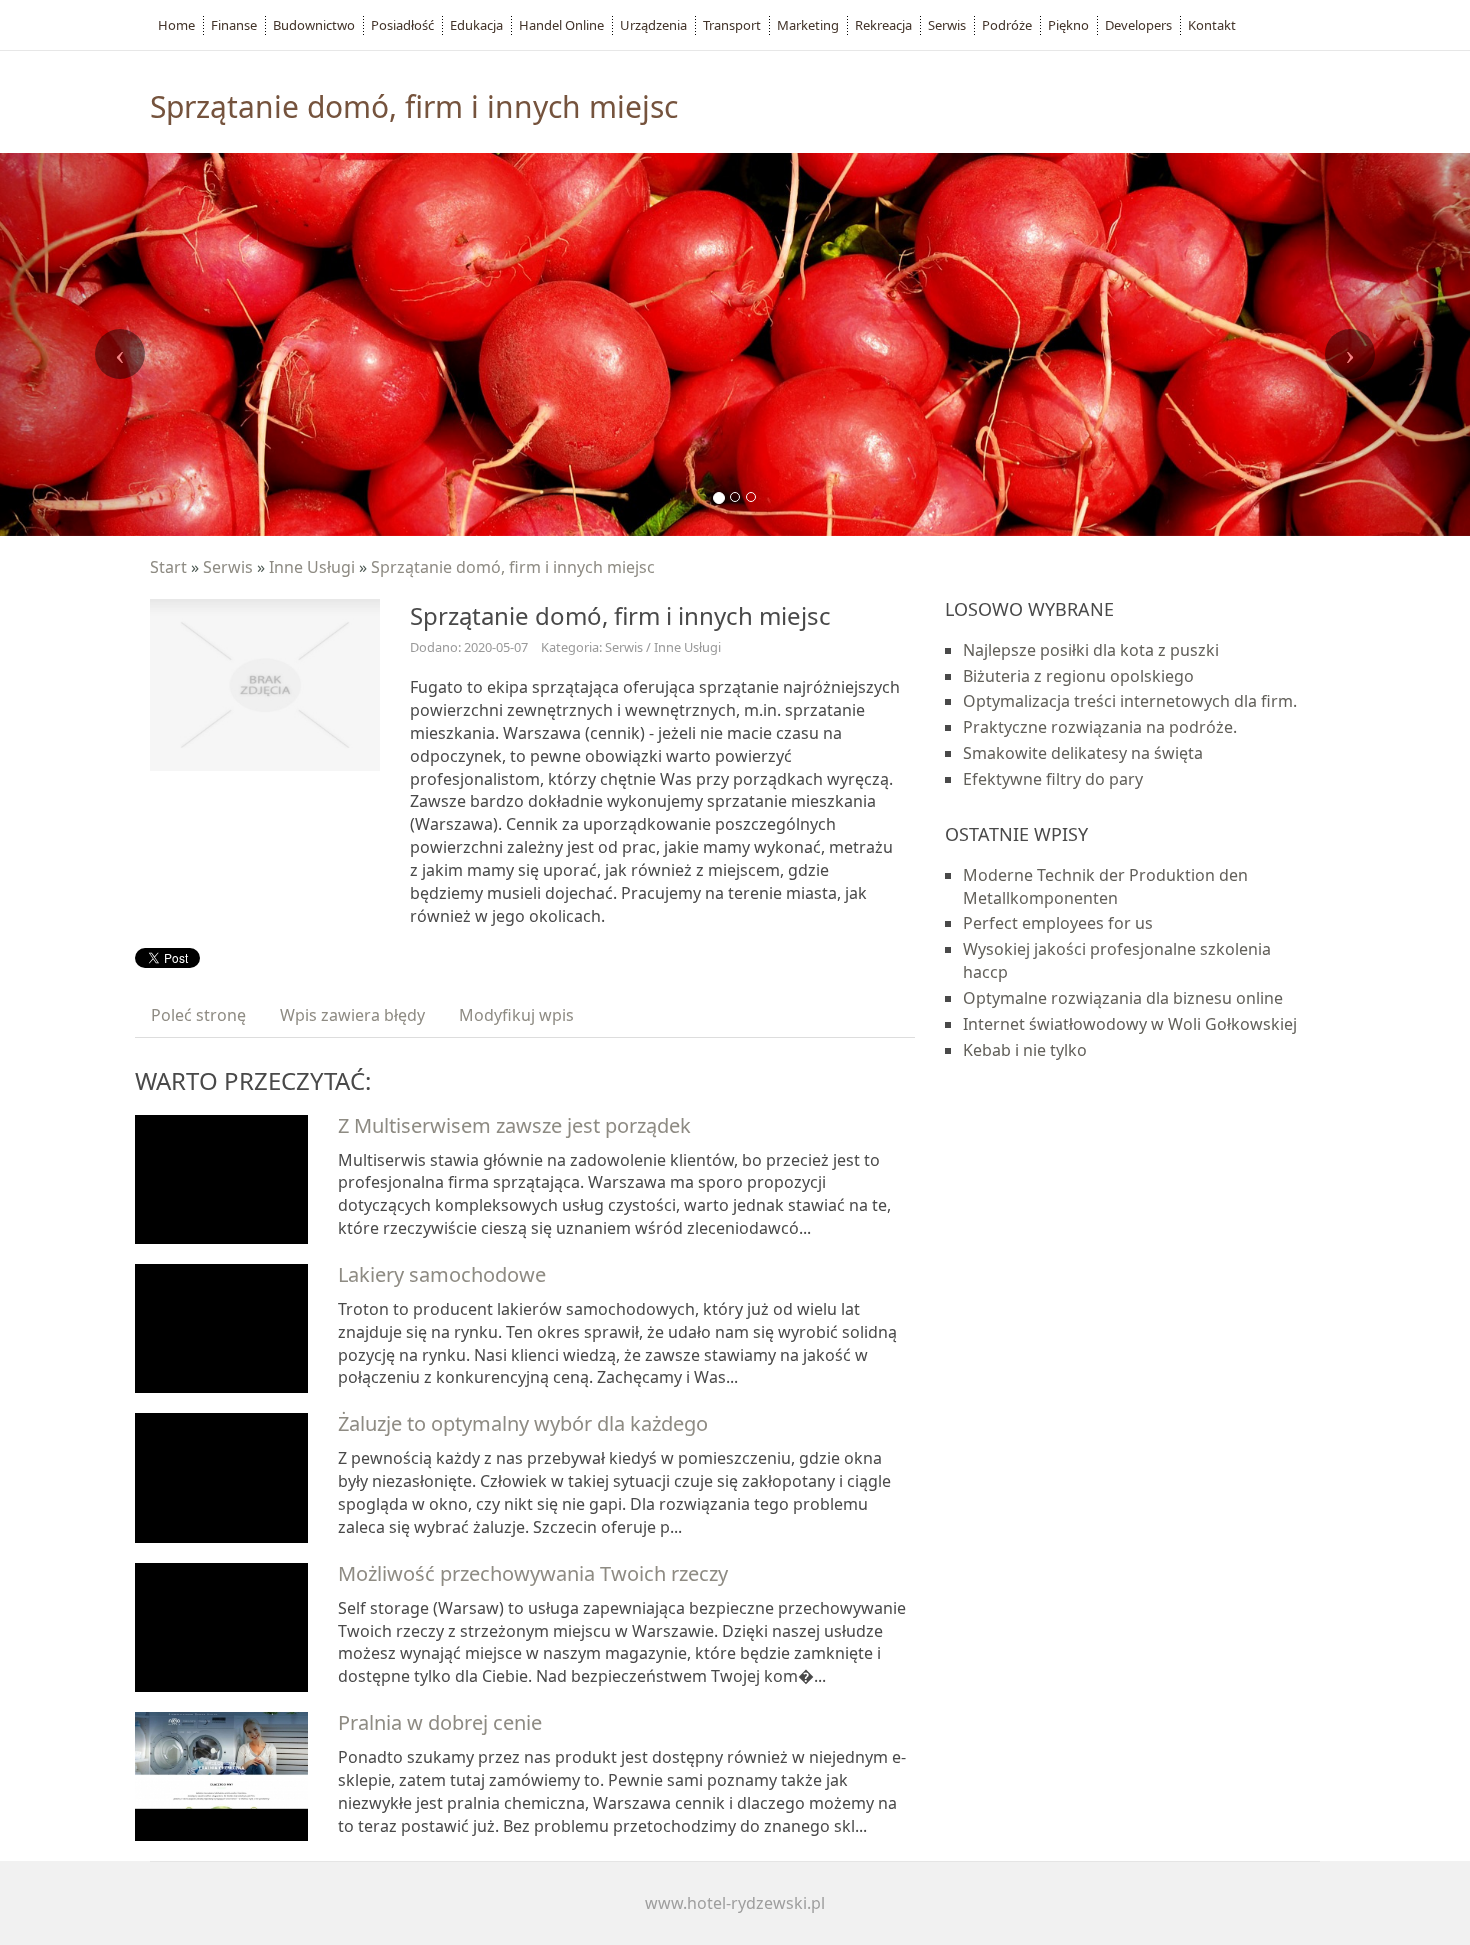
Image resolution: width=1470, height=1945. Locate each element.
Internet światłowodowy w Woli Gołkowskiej (1130, 1024)
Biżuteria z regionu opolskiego (1078, 676)
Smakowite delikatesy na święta (1083, 753)
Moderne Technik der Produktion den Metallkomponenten (1105, 886)
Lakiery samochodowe (442, 1274)
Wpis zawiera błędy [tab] (352, 1015)
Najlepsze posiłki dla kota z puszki (1091, 650)
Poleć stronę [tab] (198, 1015)
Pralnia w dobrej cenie (440, 1722)
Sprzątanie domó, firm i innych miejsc (513, 567)
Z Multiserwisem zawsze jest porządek (514, 1125)
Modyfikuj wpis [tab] (516, 1015)
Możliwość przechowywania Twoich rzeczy (533, 1573)
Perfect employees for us (1058, 923)
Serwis (228, 567)
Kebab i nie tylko (1025, 1050)
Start (168, 567)
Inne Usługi (312, 567)
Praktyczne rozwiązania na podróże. (1100, 727)
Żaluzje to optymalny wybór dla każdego (523, 1423)
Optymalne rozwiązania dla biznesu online (1123, 998)
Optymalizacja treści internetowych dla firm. (1130, 701)
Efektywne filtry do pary (1053, 779)
